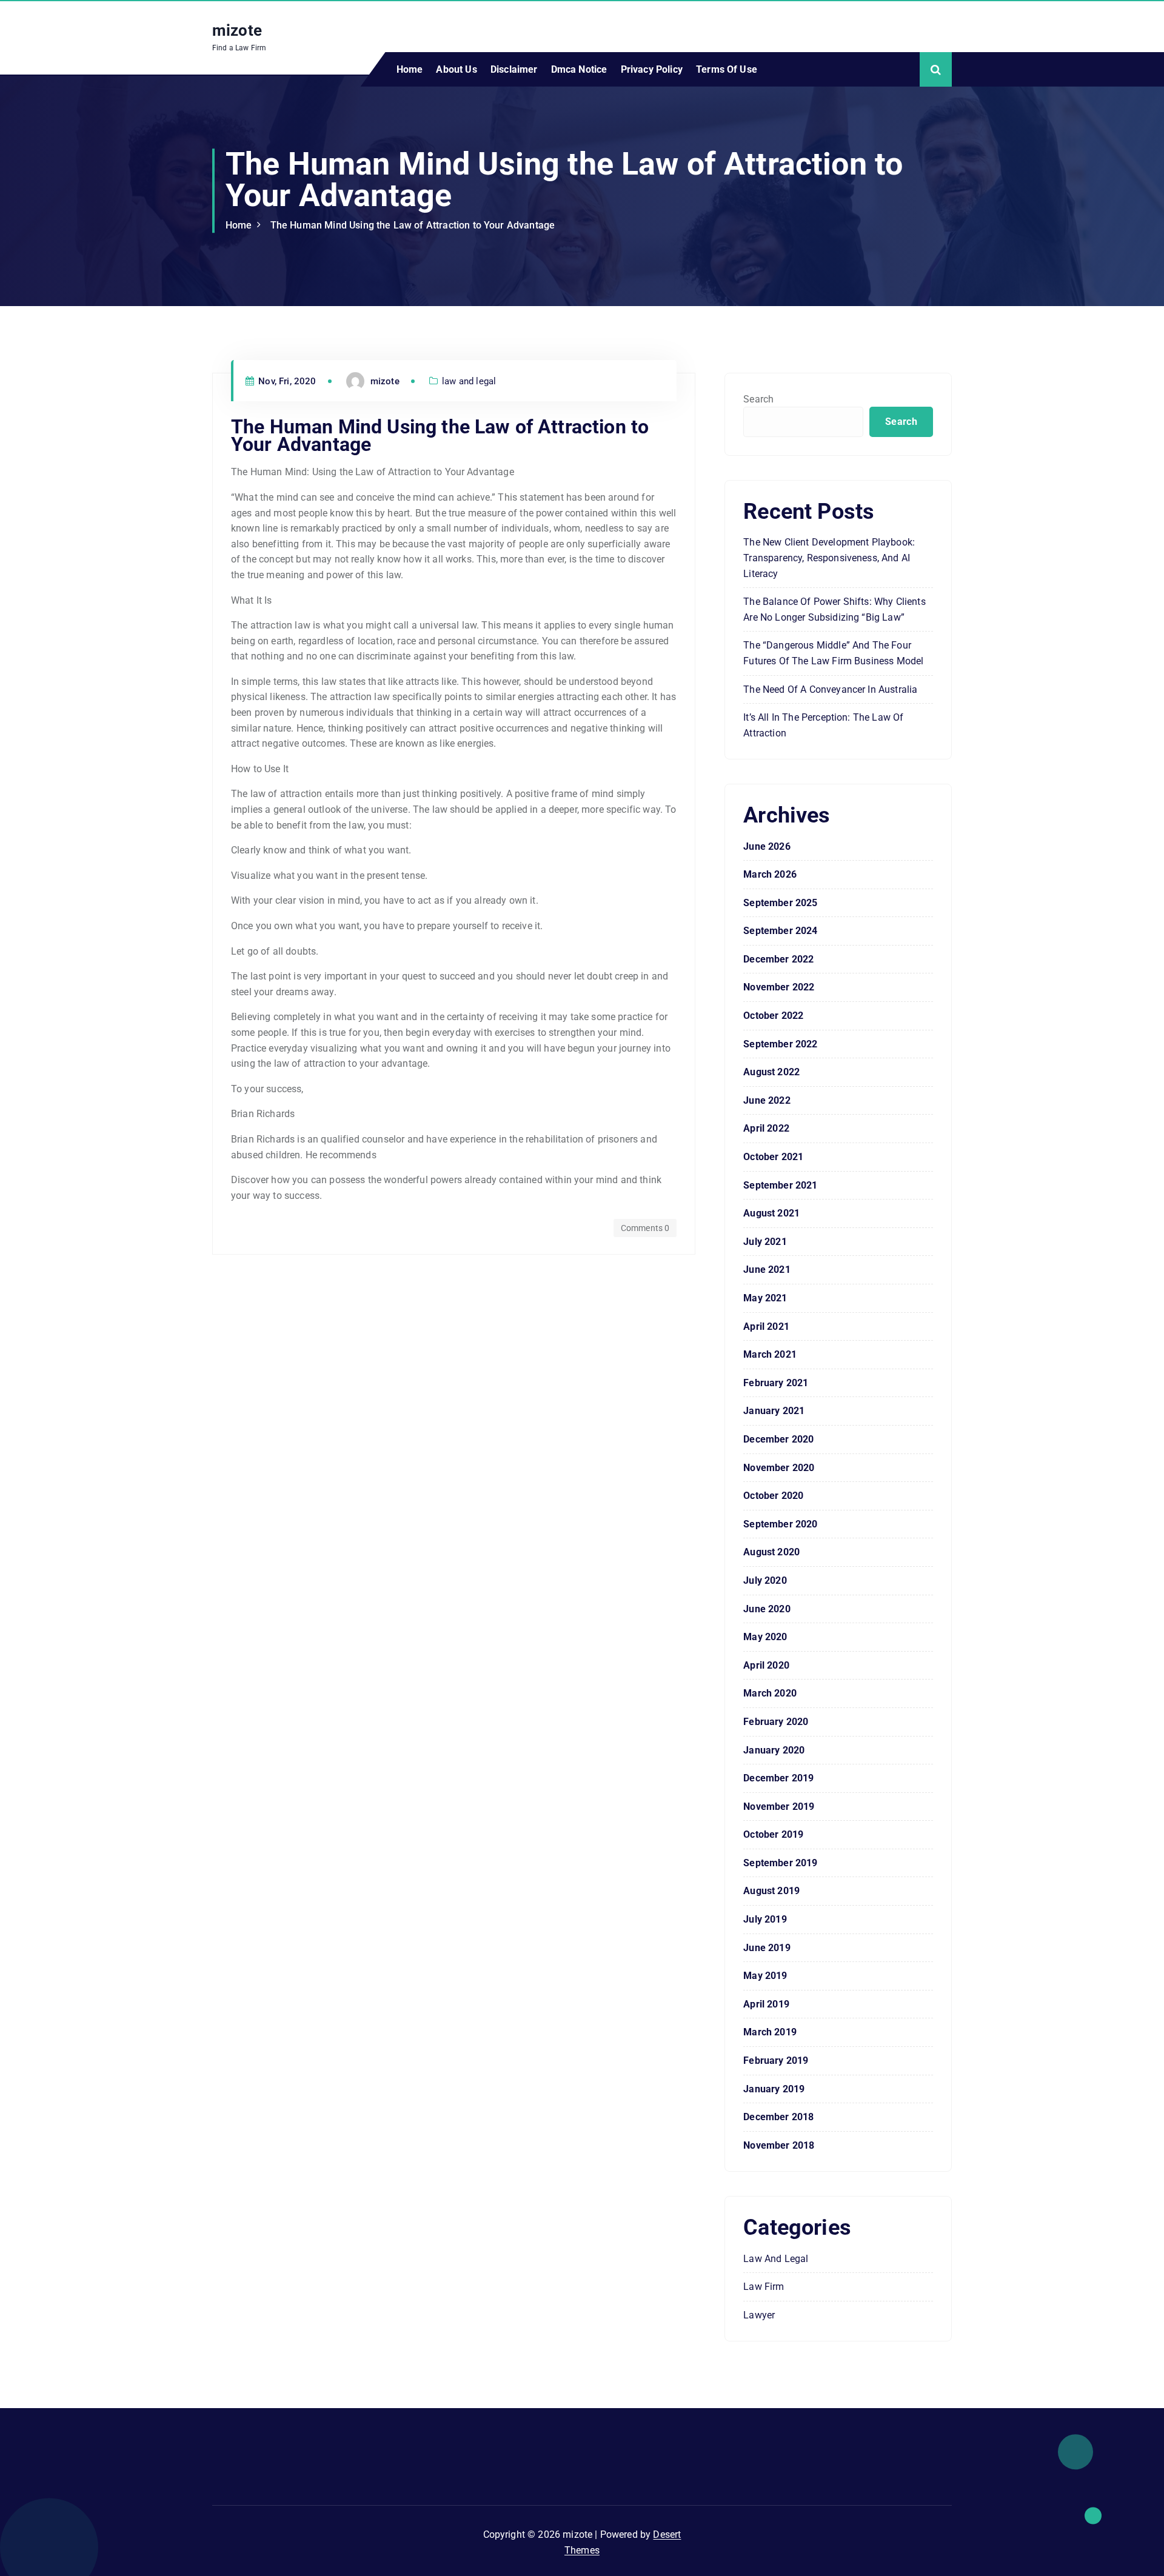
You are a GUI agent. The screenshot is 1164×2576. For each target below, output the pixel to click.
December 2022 (778, 959)
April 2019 (766, 2004)
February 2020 (776, 1722)
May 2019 (765, 1976)
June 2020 (767, 1609)
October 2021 (773, 1157)
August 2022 (771, 1072)
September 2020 (780, 1524)
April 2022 (766, 1128)
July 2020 (765, 1580)
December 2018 (778, 2117)
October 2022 (773, 1016)
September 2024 (780, 931)
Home (410, 69)
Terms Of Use (727, 69)
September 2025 (780, 903)
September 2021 (780, 1185)
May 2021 (765, 1298)
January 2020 (774, 1750)
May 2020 (765, 1637)
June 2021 (767, 1270)
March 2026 (770, 874)
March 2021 (770, 1354)
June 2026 (767, 846)
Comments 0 (645, 1228)
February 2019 (776, 2060)
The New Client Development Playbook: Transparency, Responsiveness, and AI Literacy (829, 558)
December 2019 (778, 1778)
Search (758, 399)
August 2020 (771, 1552)
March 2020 (770, 1693)
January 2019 (774, 2089)
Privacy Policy (652, 69)
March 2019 (770, 2032)
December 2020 (778, 1439)
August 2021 (771, 1213)
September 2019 (780, 1863)
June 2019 (767, 1948)
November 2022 (779, 987)
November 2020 (779, 1468)
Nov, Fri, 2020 (286, 381)
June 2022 (767, 1100)
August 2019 (771, 1891)
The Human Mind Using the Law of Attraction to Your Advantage (413, 225)
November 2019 (779, 1807)
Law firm (764, 2287)
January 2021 (774, 1411)
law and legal (469, 381)
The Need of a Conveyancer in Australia (830, 689)
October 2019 (773, 1834)
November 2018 (779, 2145)
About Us (456, 69)
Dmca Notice (579, 69)
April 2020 (766, 1665)
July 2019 (765, 1919)
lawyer (759, 2315)
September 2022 (780, 1044)
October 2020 (773, 1496)
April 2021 (766, 1326)
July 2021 (765, 1242)
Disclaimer (514, 69)
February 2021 (776, 1383)
